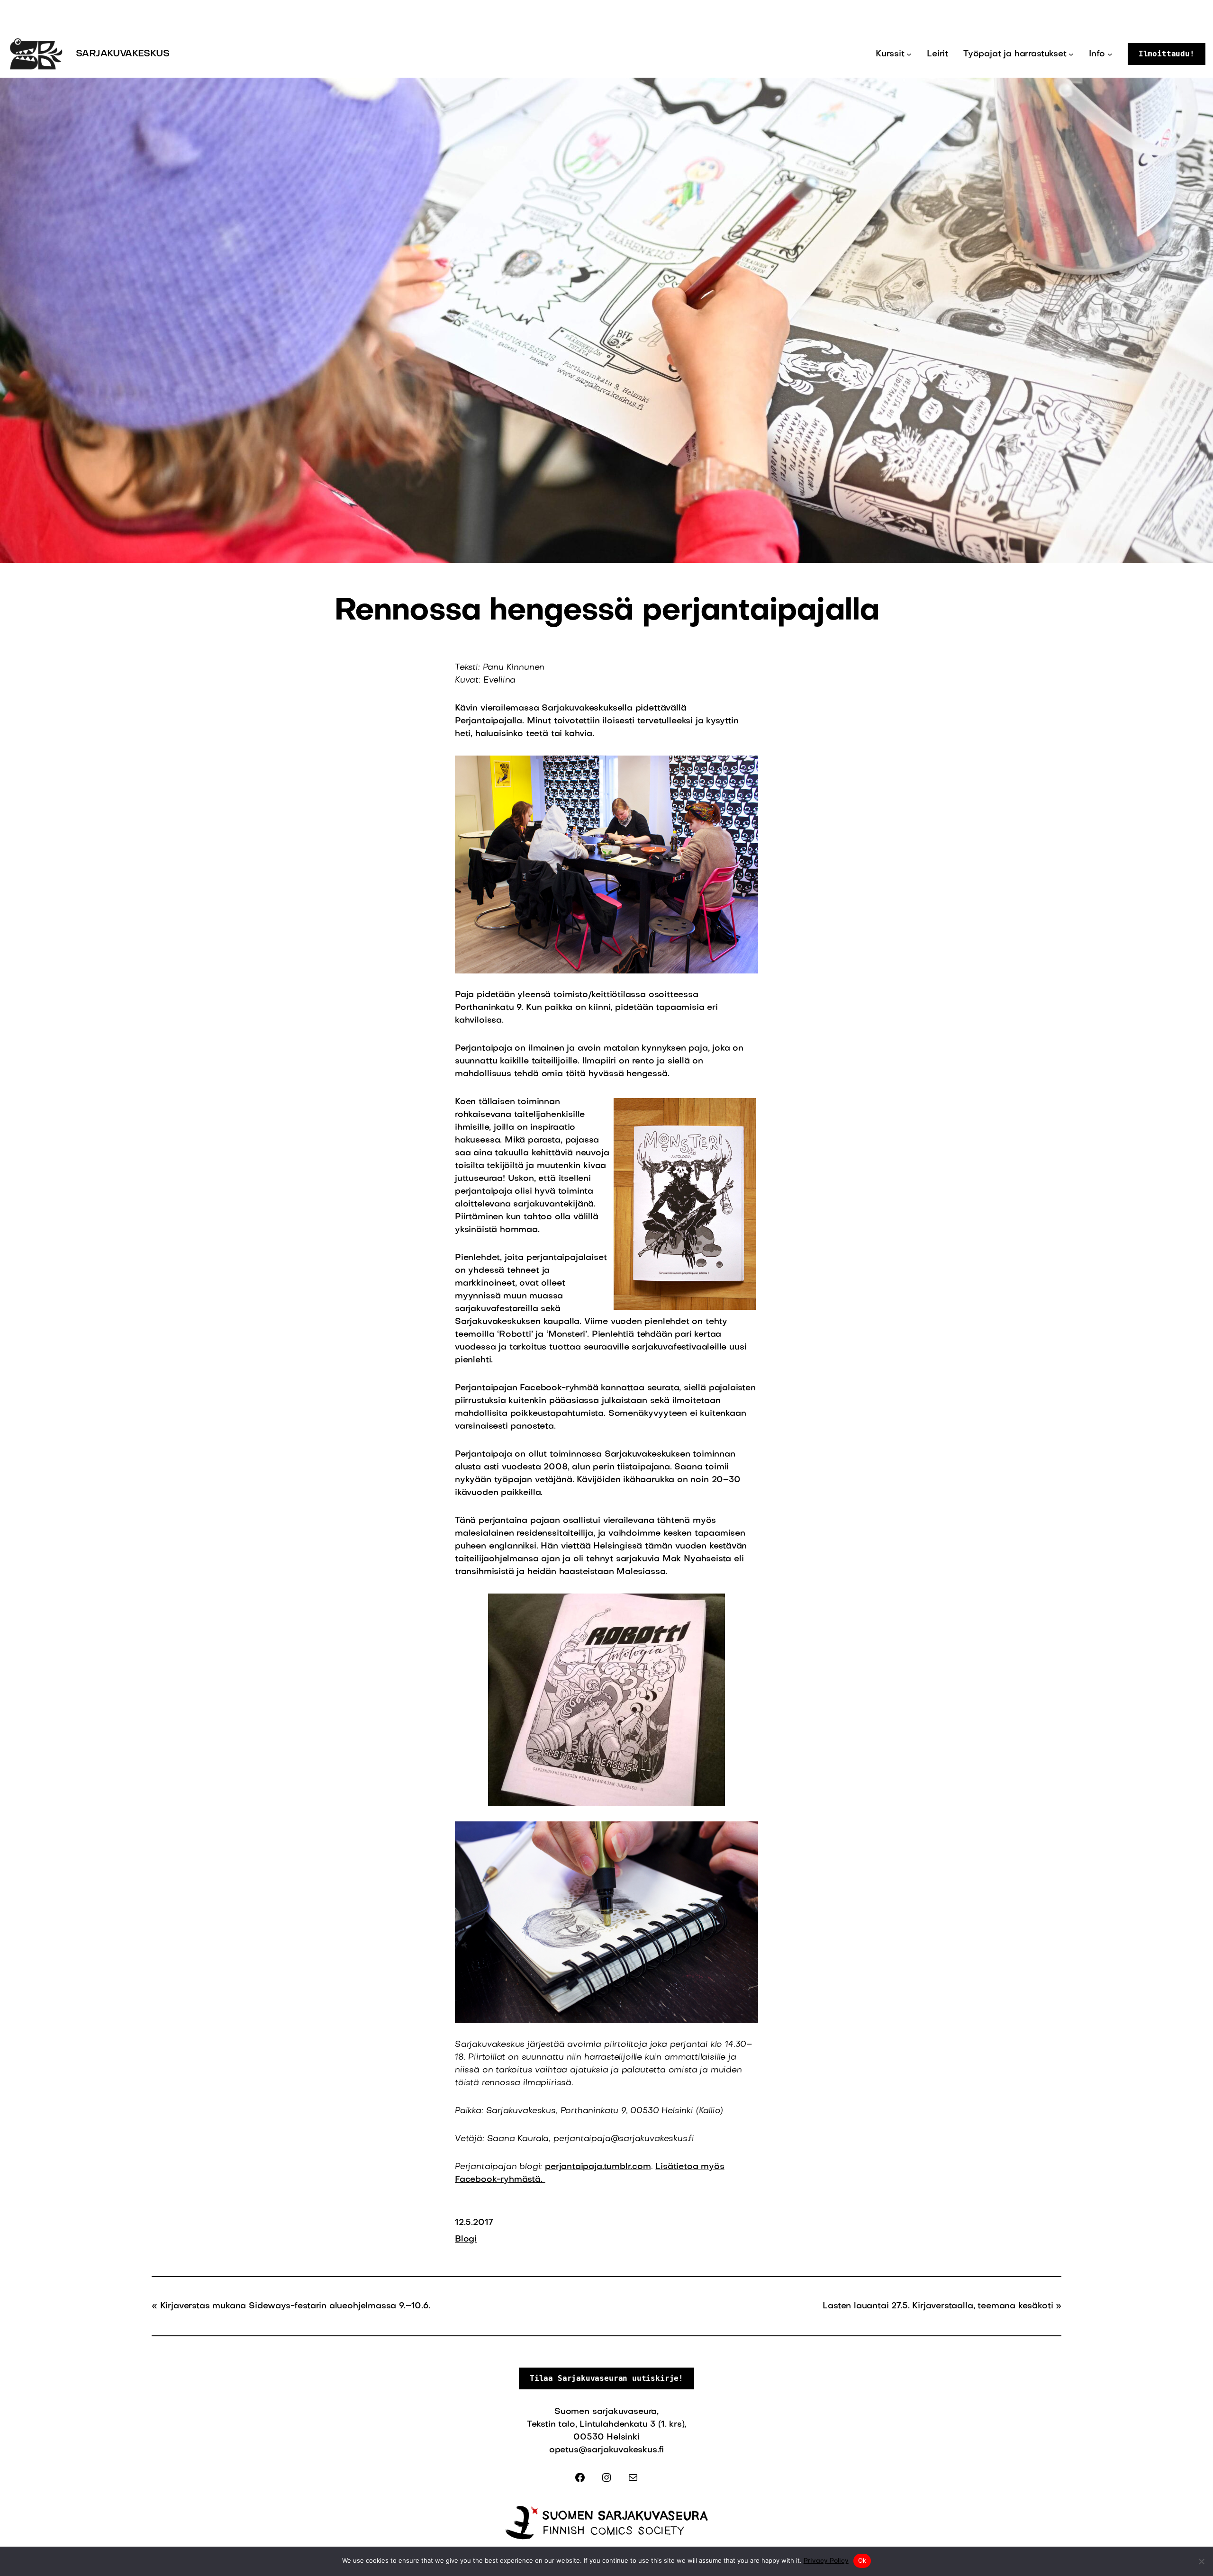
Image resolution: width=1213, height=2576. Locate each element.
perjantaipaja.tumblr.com (598, 2167)
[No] (1201, 2561)
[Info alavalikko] (1110, 54)
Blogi (466, 2239)
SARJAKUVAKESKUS (122, 54)
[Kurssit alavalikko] (909, 54)
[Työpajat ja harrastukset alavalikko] (1071, 54)
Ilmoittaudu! (1167, 54)
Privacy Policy (826, 2561)
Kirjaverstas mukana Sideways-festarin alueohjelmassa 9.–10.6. (295, 2306)
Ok (862, 2560)
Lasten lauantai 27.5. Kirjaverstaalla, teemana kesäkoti (938, 2306)
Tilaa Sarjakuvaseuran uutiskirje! (606, 2378)
